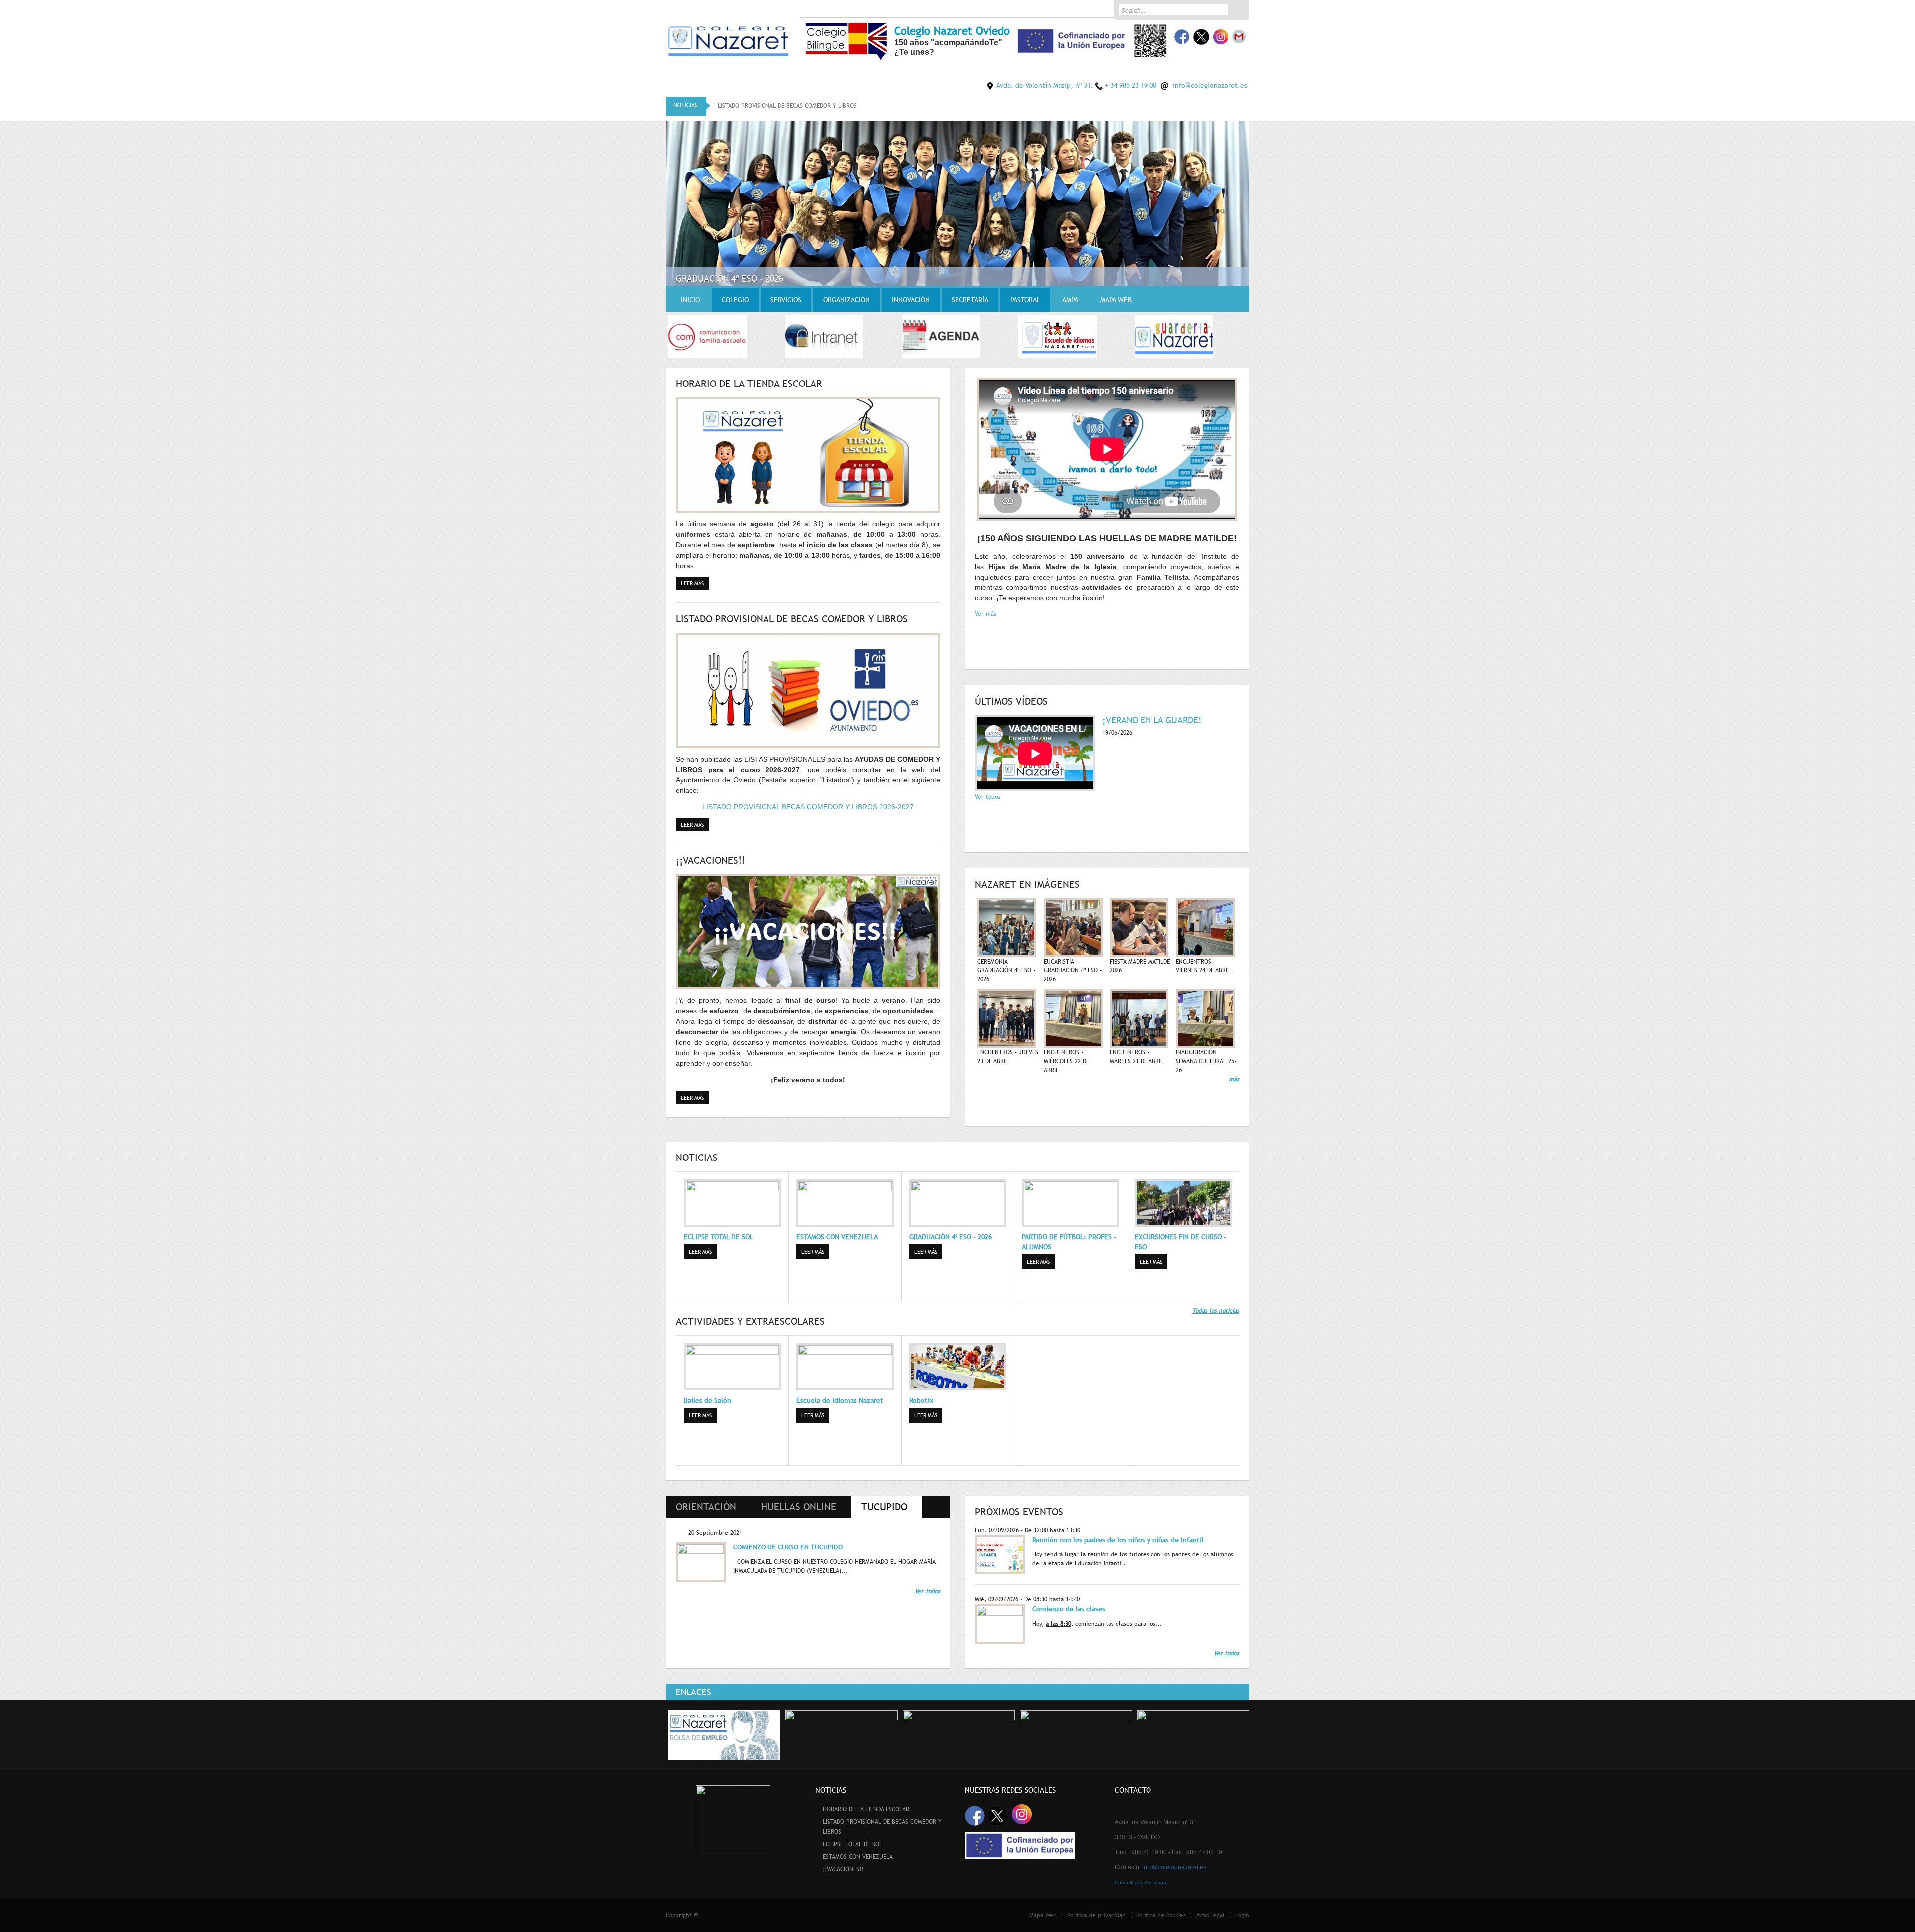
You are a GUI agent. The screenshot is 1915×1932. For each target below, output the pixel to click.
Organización (847, 300)
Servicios (786, 300)
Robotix (921, 1400)
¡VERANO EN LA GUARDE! (1152, 720)
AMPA (1070, 300)
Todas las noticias (1216, 1311)
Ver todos (988, 797)
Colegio (735, 300)
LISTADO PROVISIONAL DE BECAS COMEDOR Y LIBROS (792, 619)
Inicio (690, 300)
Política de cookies (1161, 1915)
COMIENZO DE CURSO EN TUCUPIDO (788, 1547)
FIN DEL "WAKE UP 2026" (723, 279)
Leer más (695, 583)
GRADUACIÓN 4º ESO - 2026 (951, 1237)
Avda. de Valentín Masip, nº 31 (1044, 85)
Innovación (911, 300)
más (1234, 1079)
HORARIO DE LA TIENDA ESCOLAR (749, 384)
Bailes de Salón (707, 1400)
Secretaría (970, 300)
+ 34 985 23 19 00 (1131, 85)
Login (1242, 1915)
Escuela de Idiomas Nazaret (840, 1400)
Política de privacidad (1096, 1915)
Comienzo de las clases (1069, 1609)
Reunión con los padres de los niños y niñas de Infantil (1118, 1540)
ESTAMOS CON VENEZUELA (837, 1237)
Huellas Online (799, 1507)
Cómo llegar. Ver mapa (1141, 1882)
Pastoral (1025, 300)
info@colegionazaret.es (1210, 85)
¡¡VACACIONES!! (710, 860)
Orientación (706, 1507)
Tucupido (892, 1507)
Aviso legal (1211, 1915)
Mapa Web (1043, 1915)
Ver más (986, 614)
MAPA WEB (1116, 300)
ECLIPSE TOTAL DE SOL (747, 106)
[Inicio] (728, 40)
